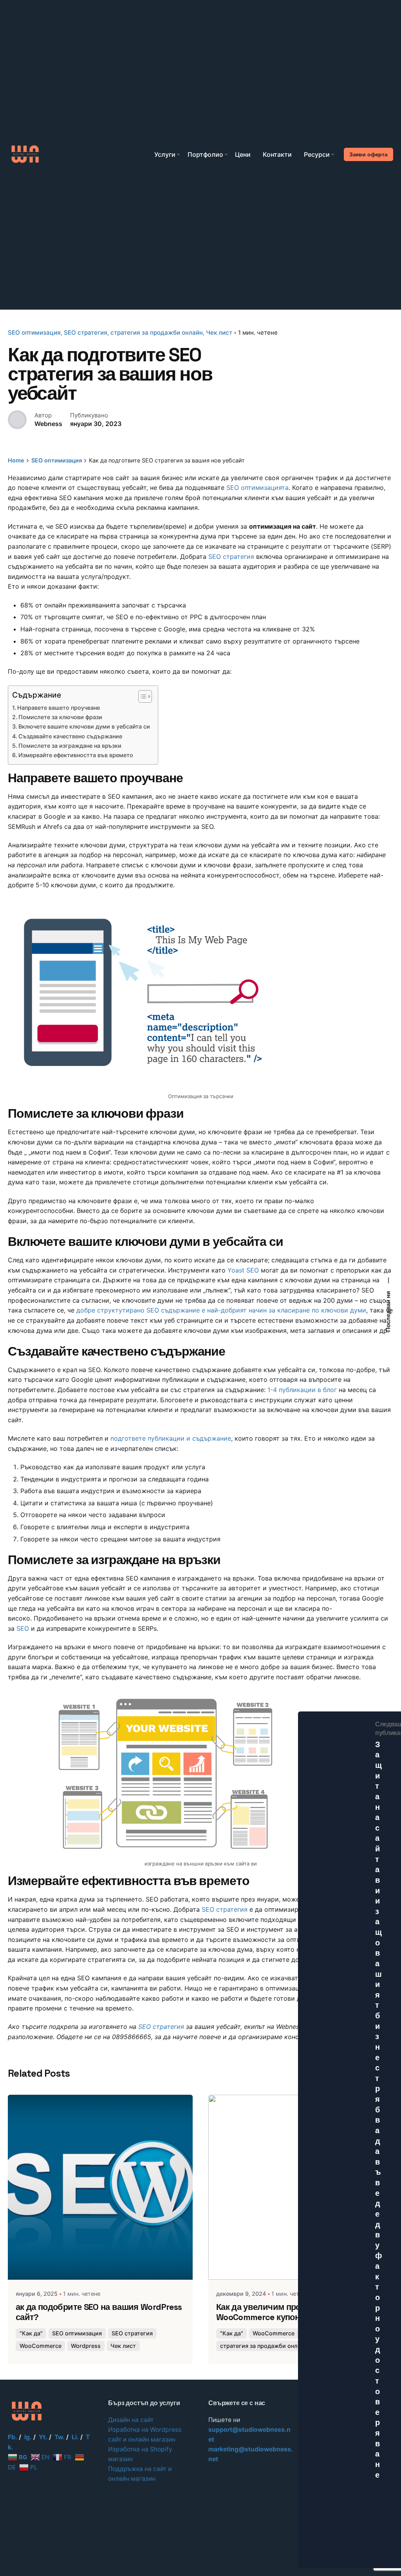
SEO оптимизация (34, 333)
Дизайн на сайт (131, 2420)
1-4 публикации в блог (302, 1390)
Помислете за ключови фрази (60, 717)
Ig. (28, 2437)
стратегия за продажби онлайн (157, 333)
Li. (75, 2437)
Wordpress (86, 2346)
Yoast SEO (243, 1270)
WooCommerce (41, 2346)
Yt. (43, 2437)
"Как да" (31, 2333)
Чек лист (219, 333)
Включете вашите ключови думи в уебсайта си (84, 726)
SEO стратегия (86, 333)
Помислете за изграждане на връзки (70, 746)
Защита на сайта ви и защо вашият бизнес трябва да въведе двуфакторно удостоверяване (379, 2115)
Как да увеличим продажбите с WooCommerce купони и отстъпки (284, 2312)
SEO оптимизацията (257, 488)
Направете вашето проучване (59, 708)
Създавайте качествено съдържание (70, 736)
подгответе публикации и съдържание (171, 1438)
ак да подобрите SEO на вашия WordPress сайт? (99, 2312)
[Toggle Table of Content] (141, 696)
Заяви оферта (368, 154)
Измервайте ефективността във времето (76, 755)
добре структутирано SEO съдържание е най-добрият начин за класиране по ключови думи (221, 1310)
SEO (23, 1628)
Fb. (13, 2437)
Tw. (60, 2437)
